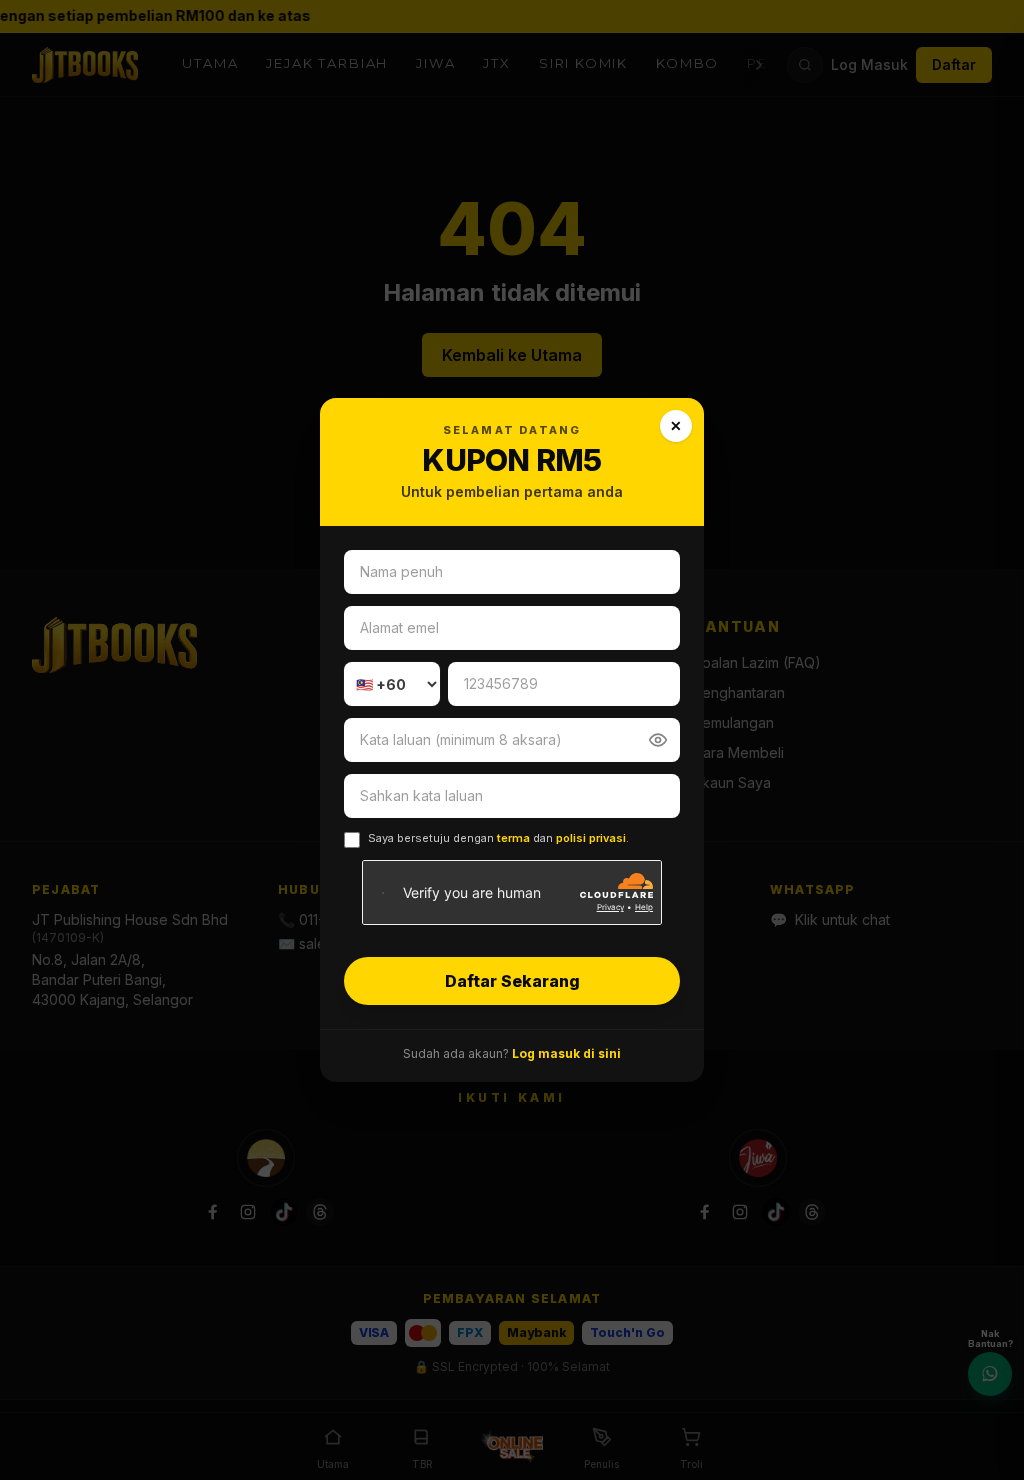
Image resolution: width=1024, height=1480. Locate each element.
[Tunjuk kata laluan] (658, 740)
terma (513, 838)
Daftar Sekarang (512, 981)
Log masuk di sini (566, 1053)
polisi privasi (591, 838)
